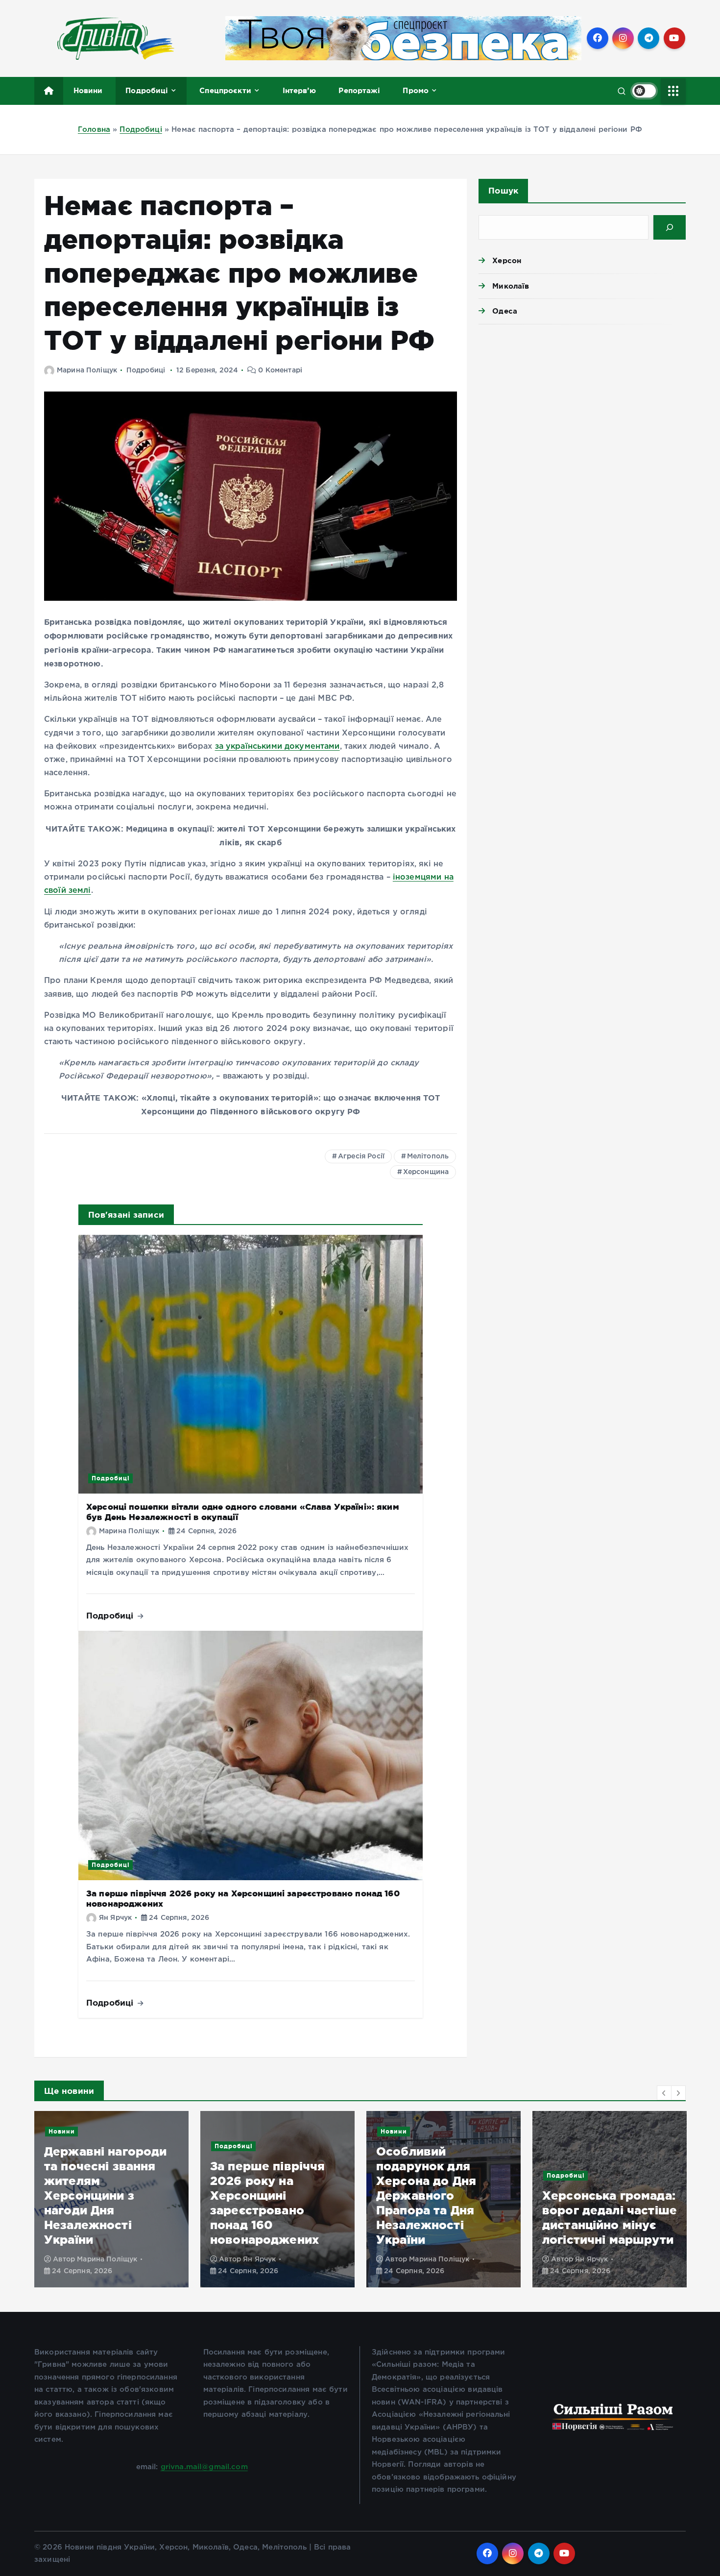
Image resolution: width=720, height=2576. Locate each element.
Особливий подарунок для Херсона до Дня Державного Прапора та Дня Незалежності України (260, 2196)
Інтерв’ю (299, 90)
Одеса (505, 311)
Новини (88, 90)
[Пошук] (670, 227)
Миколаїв (511, 286)
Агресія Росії (361, 1156)
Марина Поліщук (87, 370)
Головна (94, 130)
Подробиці (147, 90)
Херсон (507, 260)
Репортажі (359, 90)
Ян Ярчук (115, 1918)
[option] (111, 2199)
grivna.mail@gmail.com (204, 2467)
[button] (664, 2093)
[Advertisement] (582, 408)
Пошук (503, 190)
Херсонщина (426, 1172)
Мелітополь (428, 1156)
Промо (416, 90)
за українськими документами (277, 747)
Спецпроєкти (225, 90)
